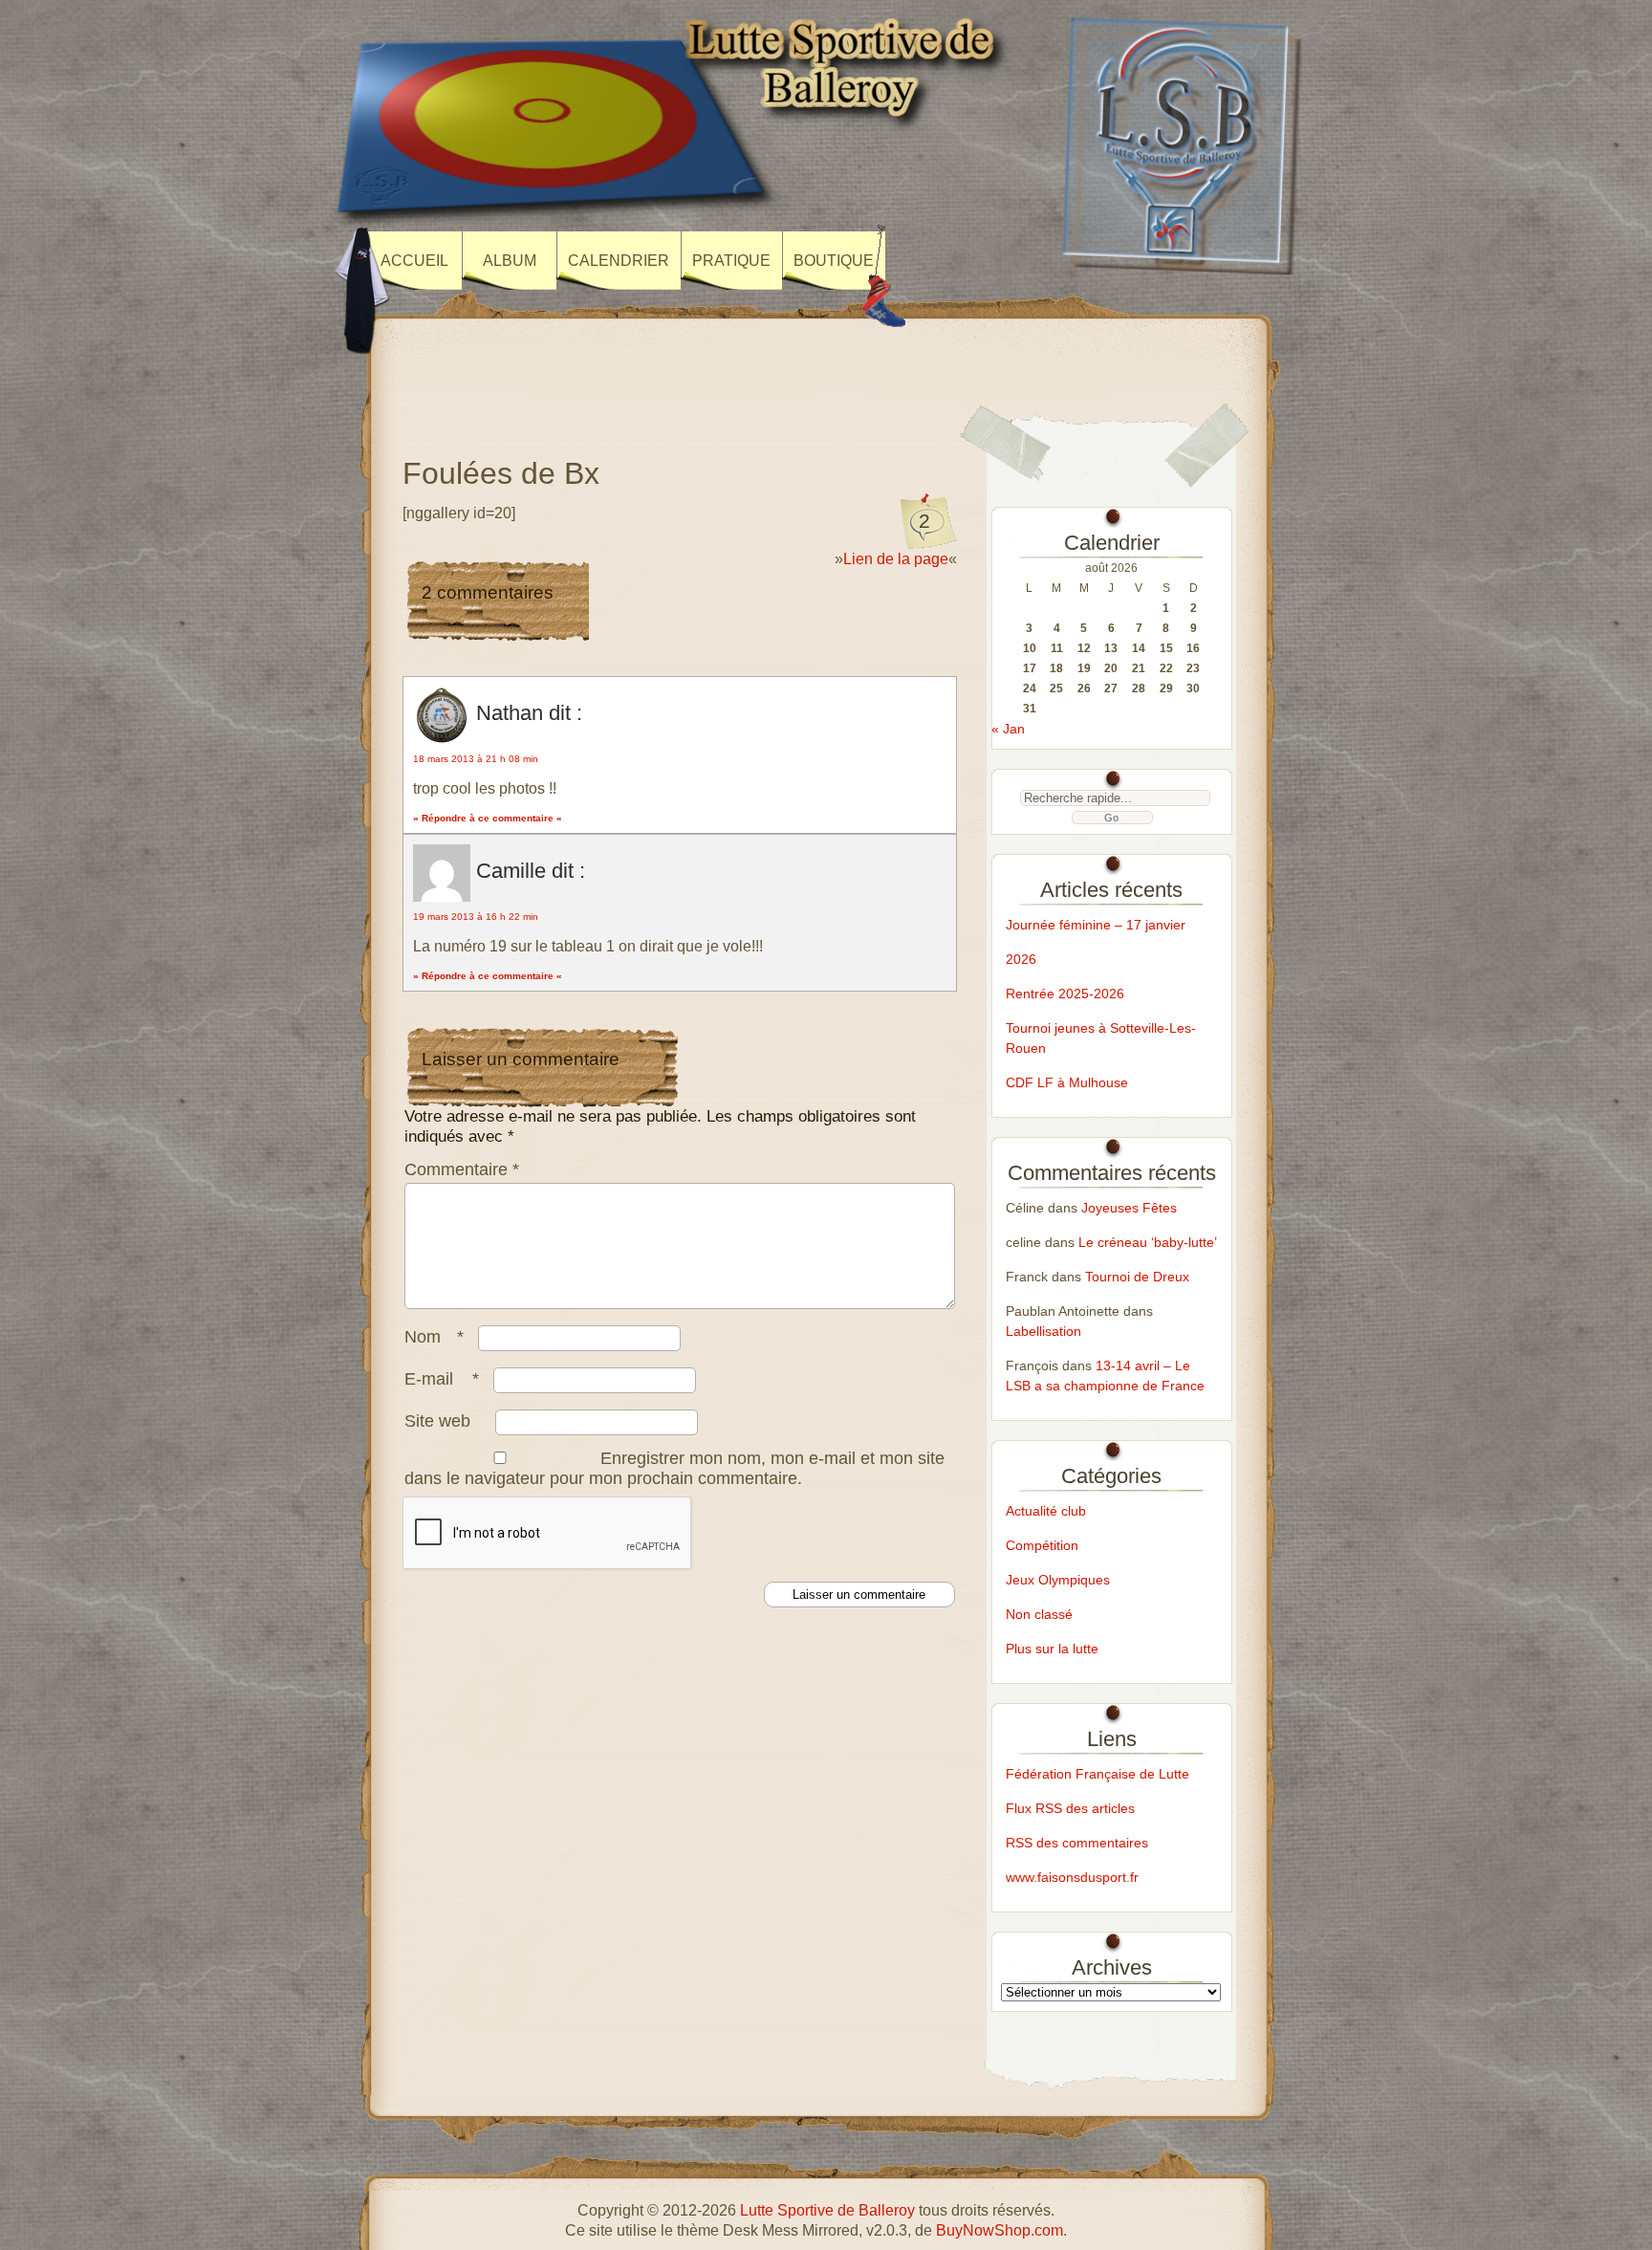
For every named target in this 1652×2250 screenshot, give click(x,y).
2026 (1021, 959)
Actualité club (1046, 1511)
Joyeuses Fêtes (1129, 1208)
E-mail (442, 1379)
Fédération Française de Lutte (1098, 1774)
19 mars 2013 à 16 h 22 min (476, 917)
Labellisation (1043, 1331)
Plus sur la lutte (1052, 1649)
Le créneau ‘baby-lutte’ (1148, 1242)
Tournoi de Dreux (1137, 1277)
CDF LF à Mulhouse (1067, 1082)
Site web (437, 1421)
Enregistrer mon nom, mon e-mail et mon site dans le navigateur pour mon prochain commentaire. (674, 1468)
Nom (434, 1337)
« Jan (1008, 729)
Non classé (1039, 1614)
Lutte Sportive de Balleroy (827, 2210)
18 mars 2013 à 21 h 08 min (476, 759)
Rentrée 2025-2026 (1065, 994)
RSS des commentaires (1077, 1843)
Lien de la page (896, 559)
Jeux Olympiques (1058, 1580)
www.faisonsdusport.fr (1072, 1877)
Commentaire (462, 1169)
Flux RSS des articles (1070, 1808)
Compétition (1042, 1545)
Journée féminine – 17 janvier (1096, 925)
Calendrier (619, 261)
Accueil (414, 261)
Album (510, 261)
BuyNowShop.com (1000, 2230)
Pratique (731, 261)
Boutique (834, 261)
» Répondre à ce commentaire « (488, 818)
